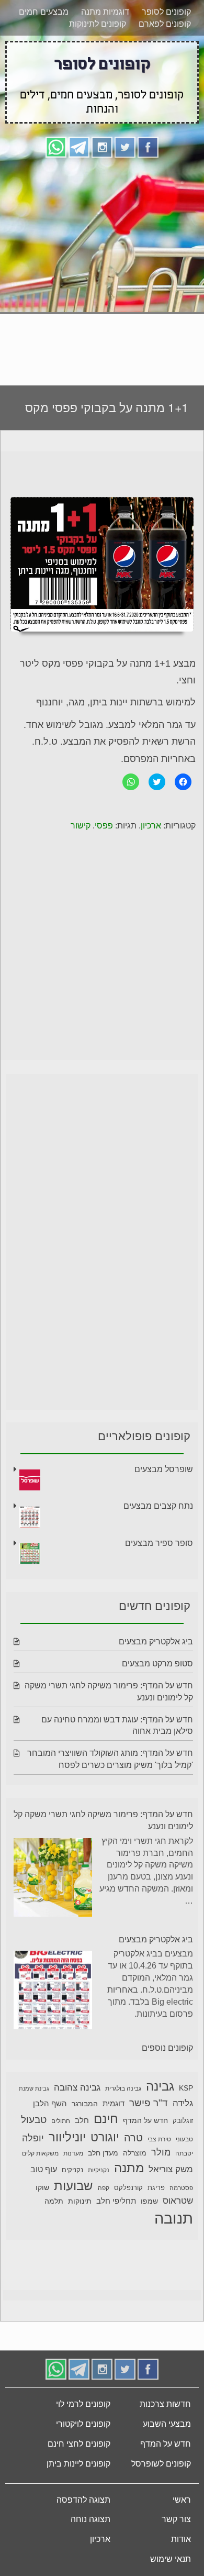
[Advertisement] (102, 268)
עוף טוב (44, 2169)
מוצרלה (135, 2153)
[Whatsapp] (56, 146)
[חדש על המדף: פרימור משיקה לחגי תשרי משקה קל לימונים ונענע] (53, 1879)
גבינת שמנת (34, 2088)
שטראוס (178, 2201)
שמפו (149, 2201)
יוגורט (105, 2137)
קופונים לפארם (165, 24)
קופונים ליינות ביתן (78, 2464)
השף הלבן (50, 2103)
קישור (81, 826)
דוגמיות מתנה (105, 12)
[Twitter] (125, 146)
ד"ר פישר (149, 2103)
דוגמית (114, 2103)
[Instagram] (102, 146)
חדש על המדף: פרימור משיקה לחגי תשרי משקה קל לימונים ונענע (103, 1820)
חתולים (61, 2121)
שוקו (42, 2187)
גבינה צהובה (77, 2087)
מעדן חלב (103, 2153)
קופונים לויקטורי (83, 2424)
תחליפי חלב (116, 2201)
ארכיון (151, 826)
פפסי (104, 826)
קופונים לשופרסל (161, 2464)
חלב (82, 2120)
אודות (181, 2539)
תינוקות (80, 2201)
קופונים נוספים (167, 2048)
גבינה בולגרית (123, 2088)
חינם (106, 2119)
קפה (104, 2188)
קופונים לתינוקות (98, 24)
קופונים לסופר (166, 12)
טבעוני (184, 2139)
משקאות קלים (40, 2153)
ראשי (182, 2500)
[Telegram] (79, 146)
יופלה (33, 2138)
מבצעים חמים (44, 12)
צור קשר (176, 2519)
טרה (133, 2138)
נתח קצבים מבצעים (158, 1506)
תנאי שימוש (171, 2559)
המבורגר (85, 2104)
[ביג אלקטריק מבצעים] (53, 1992)
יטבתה (184, 2153)
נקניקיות (99, 2170)
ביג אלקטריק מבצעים (156, 1641)
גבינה (160, 2086)
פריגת (156, 2188)
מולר (161, 2152)
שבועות (73, 2186)
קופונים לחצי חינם (79, 2444)
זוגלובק (183, 2121)
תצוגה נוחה (90, 2519)
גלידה (183, 2103)
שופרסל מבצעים (164, 1469)
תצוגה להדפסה (83, 2500)
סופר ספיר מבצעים (159, 1543)
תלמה (54, 2201)
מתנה (129, 2168)
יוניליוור (67, 2137)
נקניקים (72, 2170)
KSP (186, 2088)
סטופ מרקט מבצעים (157, 1663)
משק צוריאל (171, 2169)
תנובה (174, 2218)
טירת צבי (159, 2139)
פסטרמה (181, 2188)
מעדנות (73, 2153)
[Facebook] (148, 146)
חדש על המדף (145, 2120)
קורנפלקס (128, 2188)
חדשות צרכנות (165, 2404)
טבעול (34, 2120)
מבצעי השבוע (167, 2424)
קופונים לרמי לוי (83, 2404)
